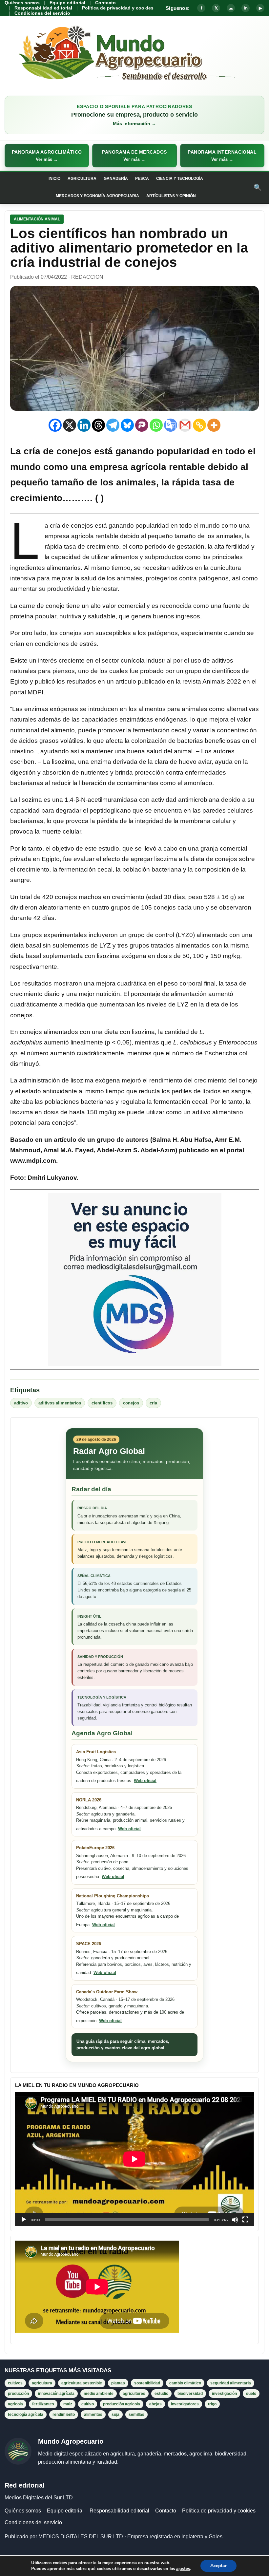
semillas (136, 2415)
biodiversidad (190, 2394)
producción (18, 2394)
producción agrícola (122, 2404)
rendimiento (64, 2415)
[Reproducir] (24, 2220)
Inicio (54, 179)
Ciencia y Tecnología (180, 179)
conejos (131, 1403)
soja (115, 2415)
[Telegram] (113, 425)
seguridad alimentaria (231, 2383)
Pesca (142, 179)
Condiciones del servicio (42, 13)
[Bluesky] (127, 425)
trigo (212, 2404)
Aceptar (218, 2566)
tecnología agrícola (26, 2415)
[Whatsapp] (156, 425)
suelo (251, 2394)
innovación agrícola (56, 2394)
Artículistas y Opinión (171, 196)
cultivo (88, 2404)
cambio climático (185, 2383)
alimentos (93, 2415)
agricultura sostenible (82, 2383)
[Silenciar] (235, 2220)
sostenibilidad (147, 2383)
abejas (155, 2404)
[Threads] (98, 425)
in (246, 8)
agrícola (15, 2404)
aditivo (21, 1403)
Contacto (105, 3)
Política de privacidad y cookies (118, 8)
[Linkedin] (84, 425)
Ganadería (116, 179)
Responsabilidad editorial (43, 8)
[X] (70, 425)
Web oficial (145, 1781)
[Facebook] (55, 425)
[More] (214, 425)
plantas (118, 2383)
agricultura (42, 2383)
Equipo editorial (67, 3)
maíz (68, 2404)
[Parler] (142, 425)
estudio (161, 2394)
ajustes (183, 2569)
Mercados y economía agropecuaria (97, 196)
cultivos (15, 2383)
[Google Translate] (171, 425)
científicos (102, 1403)
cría (153, 1403)
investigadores (185, 2404)
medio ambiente (99, 2394)
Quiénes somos (22, 3)
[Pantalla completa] (245, 2220)
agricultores (134, 2394)
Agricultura (82, 179)
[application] (134, 2159)
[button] (47, 156)
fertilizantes (43, 2404)
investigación (224, 2394)
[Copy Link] (199, 425)
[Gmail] (185, 425)
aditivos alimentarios (60, 1403)
